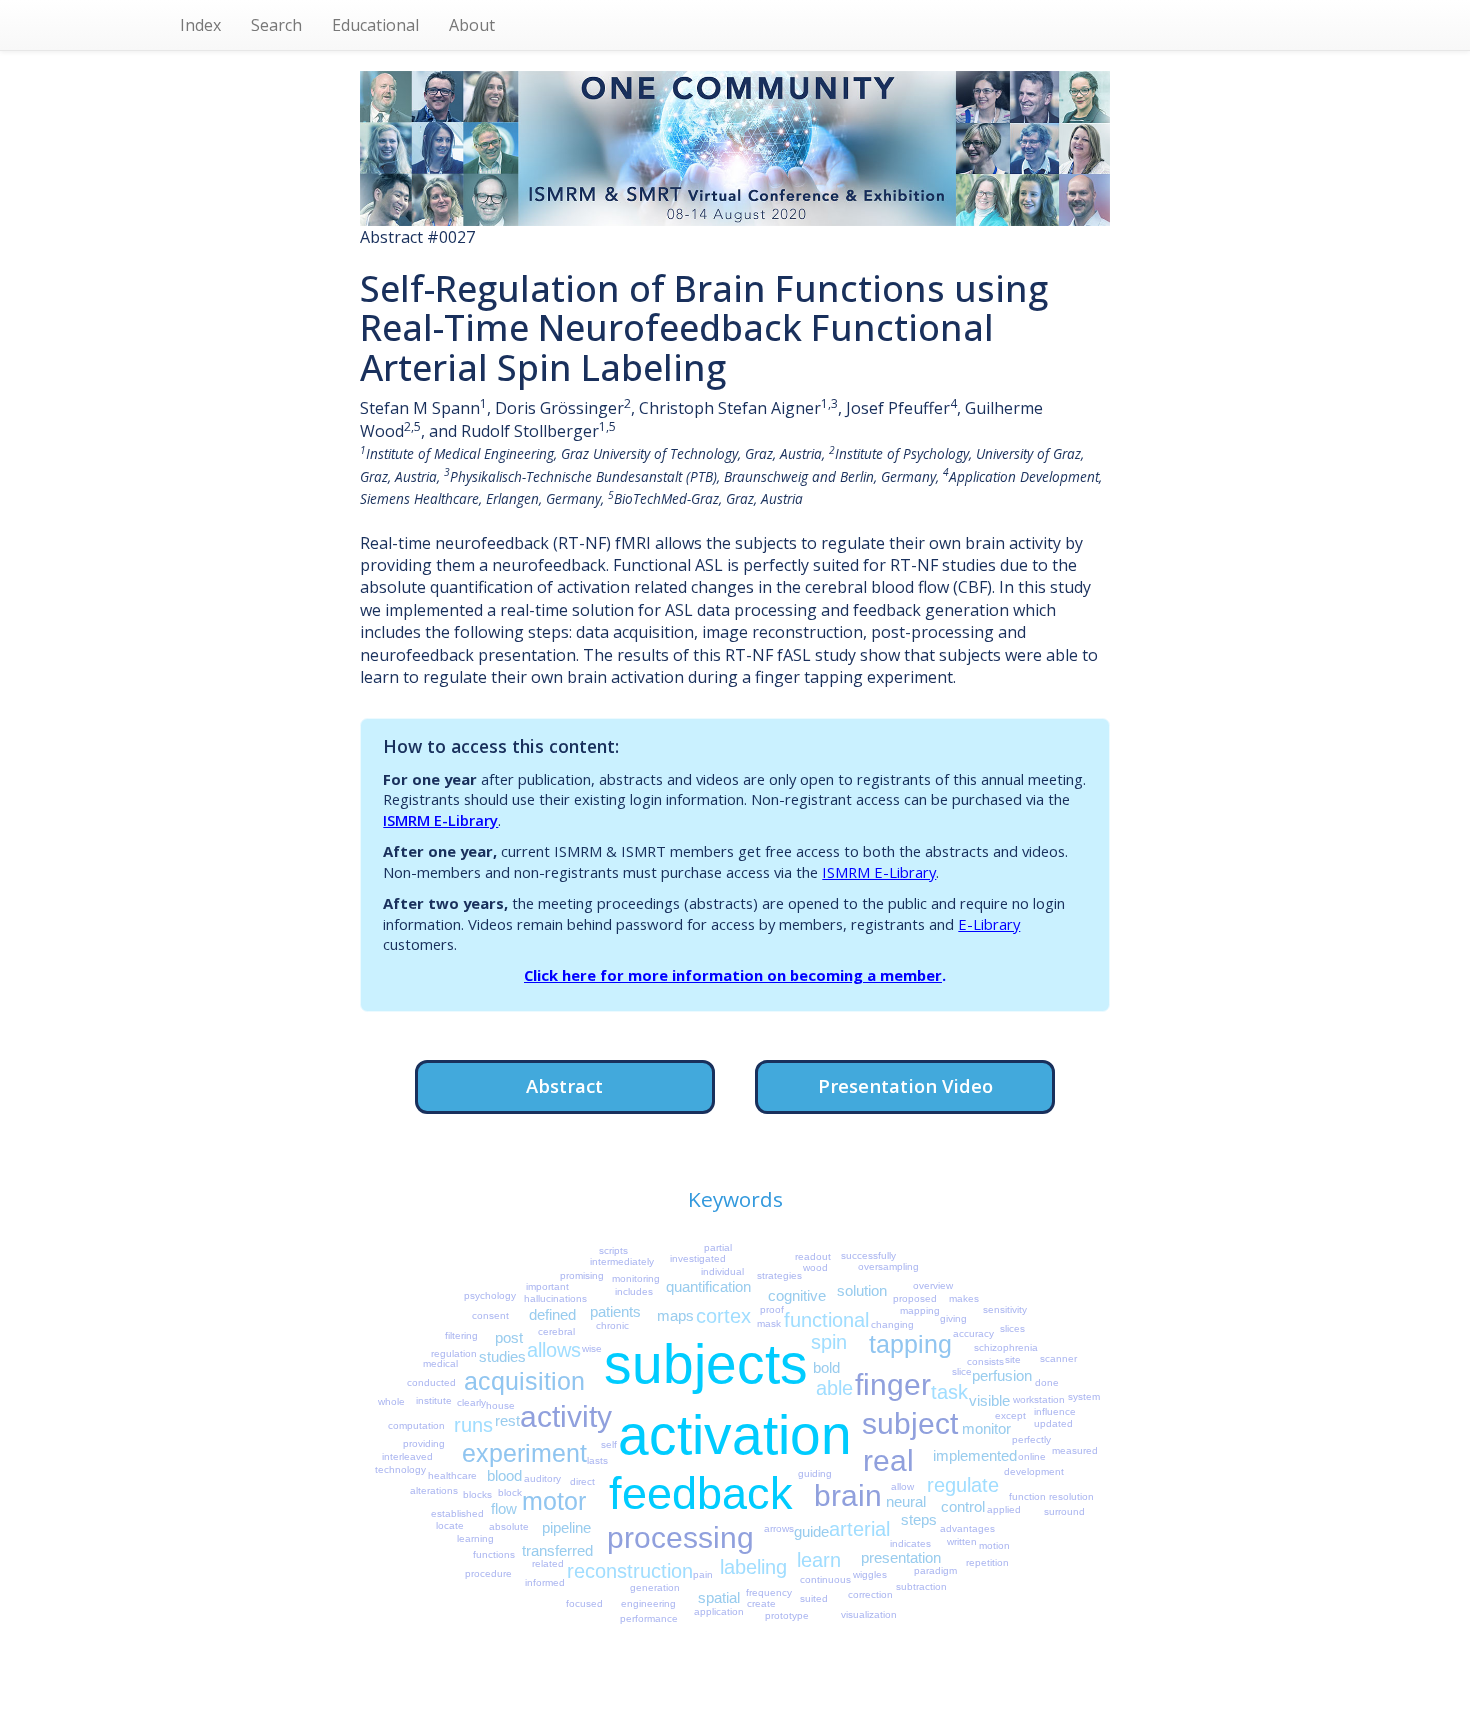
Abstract (564, 1085)
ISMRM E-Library (440, 820)
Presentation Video (905, 1085)
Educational (375, 25)
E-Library (989, 924)
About (472, 25)
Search (276, 25)
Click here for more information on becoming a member (733, 975)
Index (200, 25)
